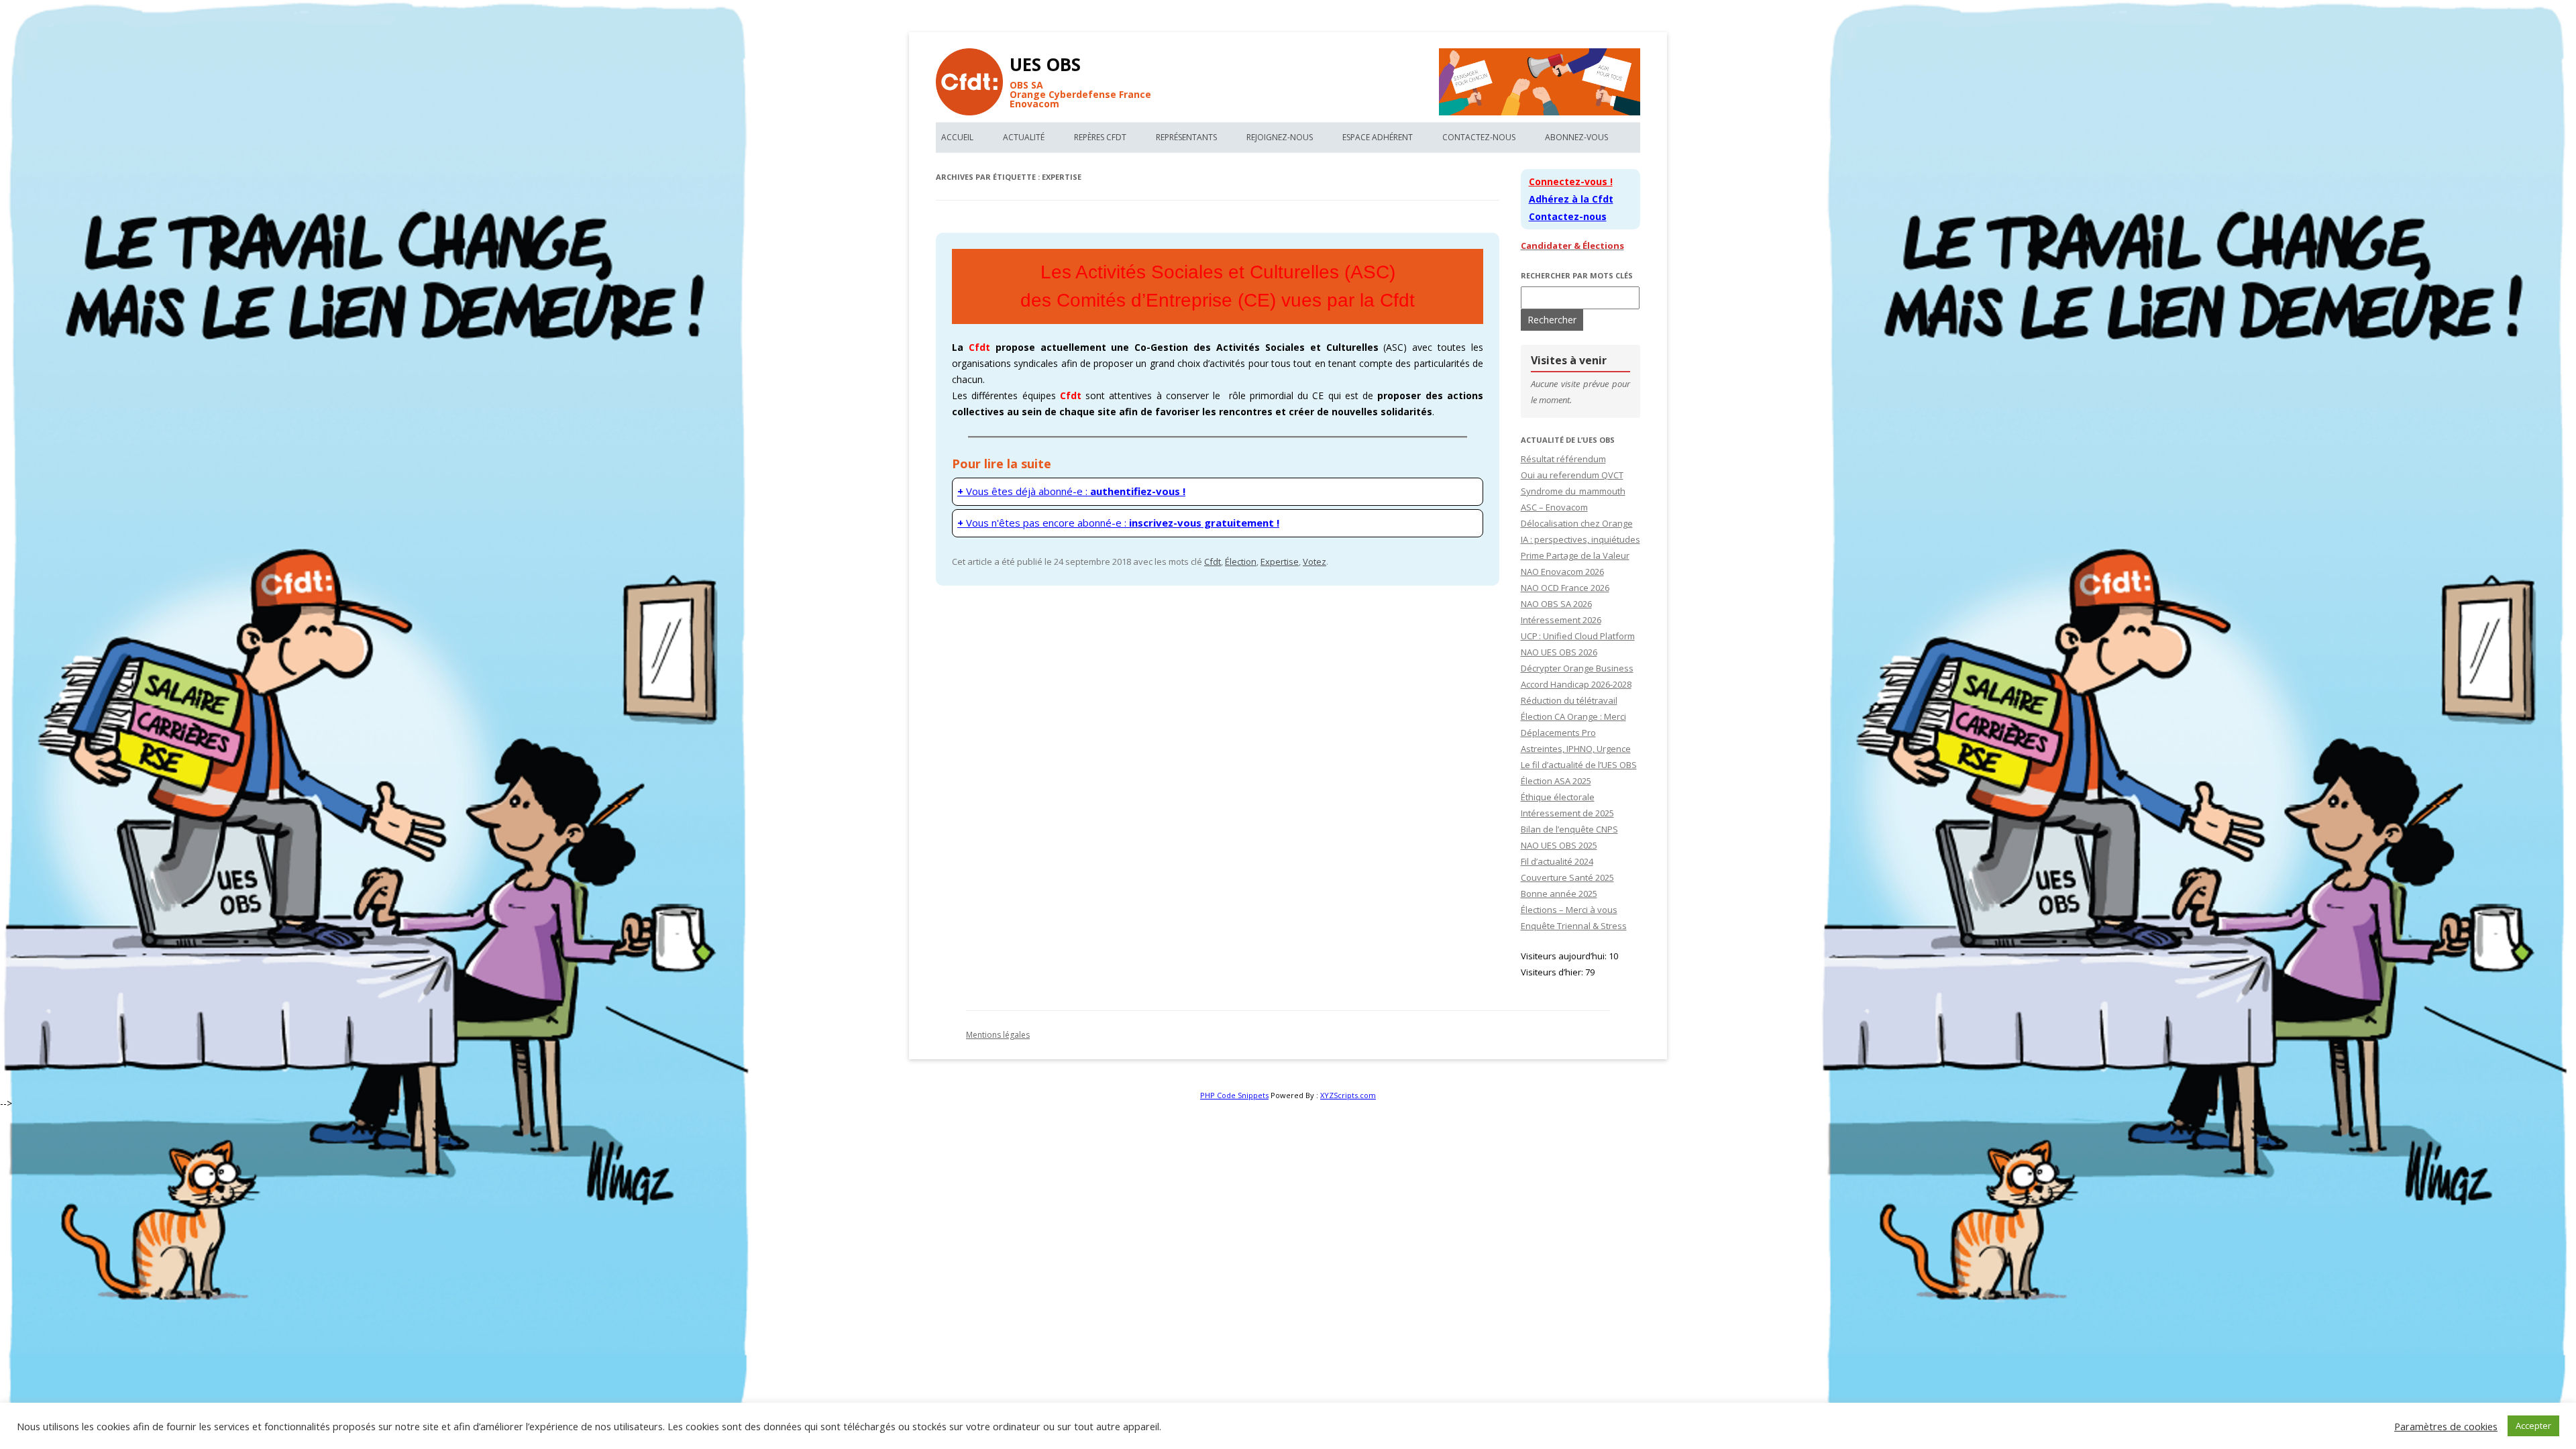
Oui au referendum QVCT (1572, 475)
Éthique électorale (1558, 797)
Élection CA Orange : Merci (1573, 716)
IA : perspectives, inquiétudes (1580, 539)
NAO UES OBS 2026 (1559, 652)
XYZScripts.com (1348, 1095)
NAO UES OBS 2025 (1559, 845)
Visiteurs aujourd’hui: (1565, 956)
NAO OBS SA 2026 (1556, 604)
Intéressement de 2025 (1567, 813)
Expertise (1280, 561)
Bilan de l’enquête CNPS (1569, 829)
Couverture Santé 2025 (1567, 877)
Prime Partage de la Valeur (1575, 555)
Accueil (957, 137)
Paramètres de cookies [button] (2446, 1426)
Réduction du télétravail (1569, 700)
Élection (1241, 561)
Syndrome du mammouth (1573, 491)
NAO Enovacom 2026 (1562, 572)
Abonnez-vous (1576, 137)
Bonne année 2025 (1559, 894)
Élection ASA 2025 (1556, 781)
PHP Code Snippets (1234, 1095)
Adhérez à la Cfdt (1571, 199)
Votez (1314, 561)
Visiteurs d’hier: (1553, 972)
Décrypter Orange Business (1577, 668)
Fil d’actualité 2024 (1557, 861)
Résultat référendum (1563, 459)
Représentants (1186, 137)
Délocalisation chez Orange (1577, 523)
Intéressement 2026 (1561, 620)
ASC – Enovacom (1554, 507)
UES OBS (1045, 64)
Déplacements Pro (1558, 733)
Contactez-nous (1479, 137)
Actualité (1024, 137)
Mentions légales (998, 1035)
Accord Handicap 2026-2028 (1576, 684)
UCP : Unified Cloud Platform (1578, 636)
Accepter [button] (2533, 1426)
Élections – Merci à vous (1569, 910)
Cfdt (1213, 561)
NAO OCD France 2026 (1565, 588)
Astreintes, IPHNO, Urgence (1576, 749)
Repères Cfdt (1100, 137)
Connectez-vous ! (1571, 181)
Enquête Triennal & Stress (1574, 926)
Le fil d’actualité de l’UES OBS (1579, 765)
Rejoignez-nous (1280, 137)
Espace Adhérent (1378, 137)
